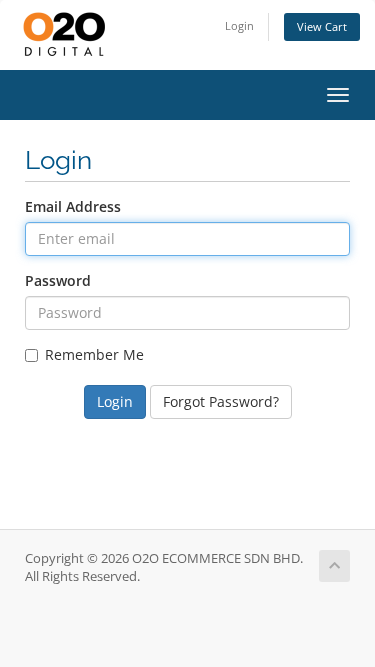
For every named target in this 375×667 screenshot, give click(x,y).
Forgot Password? (221, 401)
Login (239, 25)
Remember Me (94, 354)
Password (58, 280)
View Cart (322, 26)
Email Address (73, 206)
